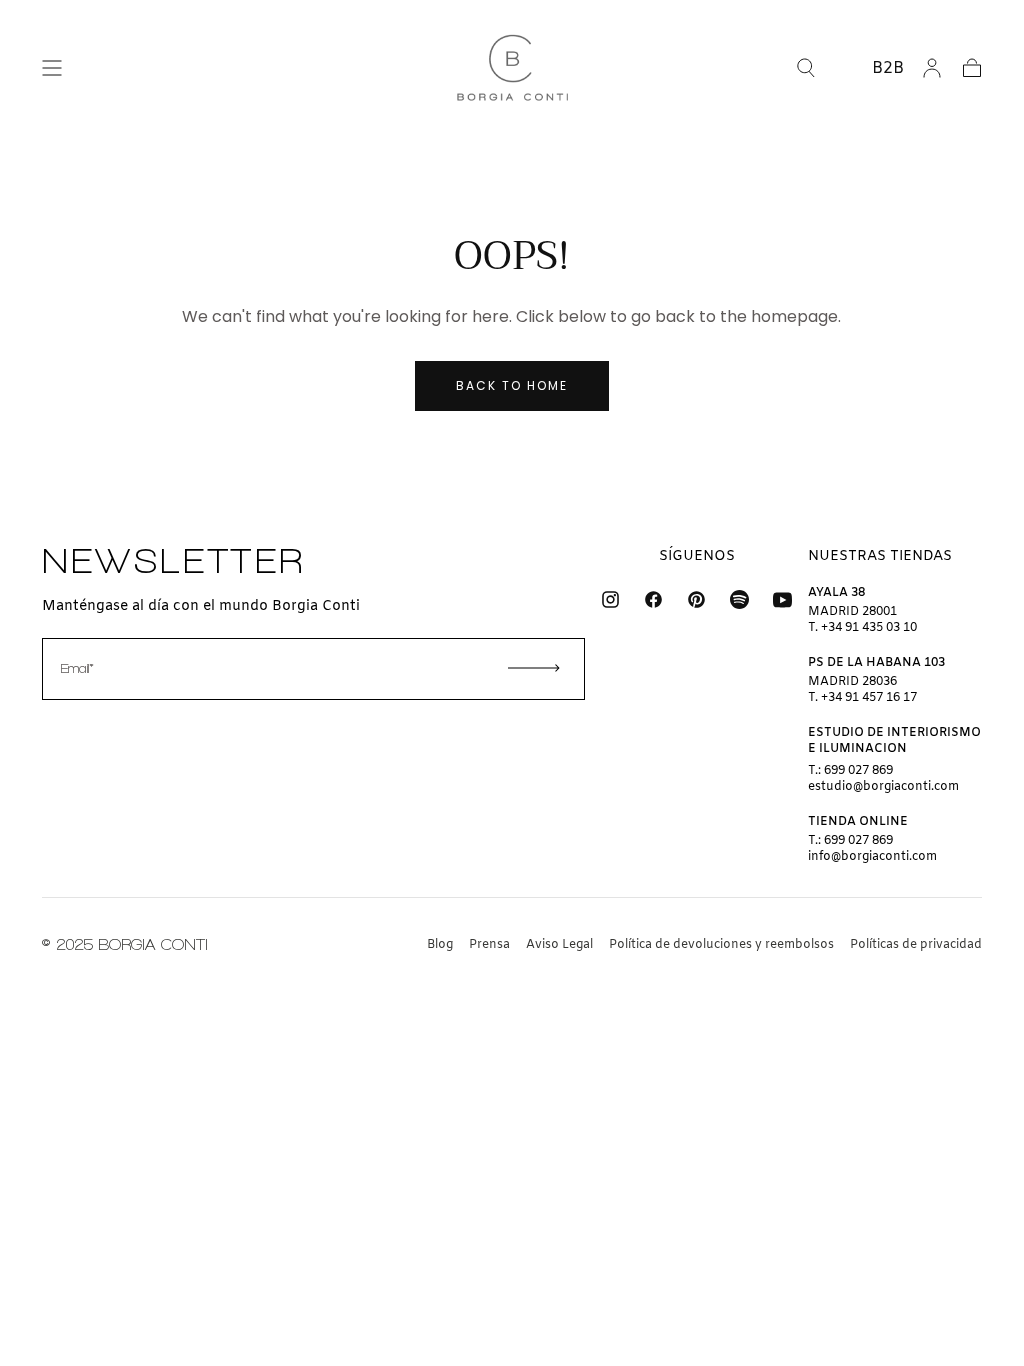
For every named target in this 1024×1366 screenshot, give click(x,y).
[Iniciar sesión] (932, 68)
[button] (52, 68)
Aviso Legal (559, 945)
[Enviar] (534, 668)
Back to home (512, 385)
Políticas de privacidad (916, 945)
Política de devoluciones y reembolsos (721, 945)
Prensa (489, 945)
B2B (888, 68)
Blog (440, 945)
